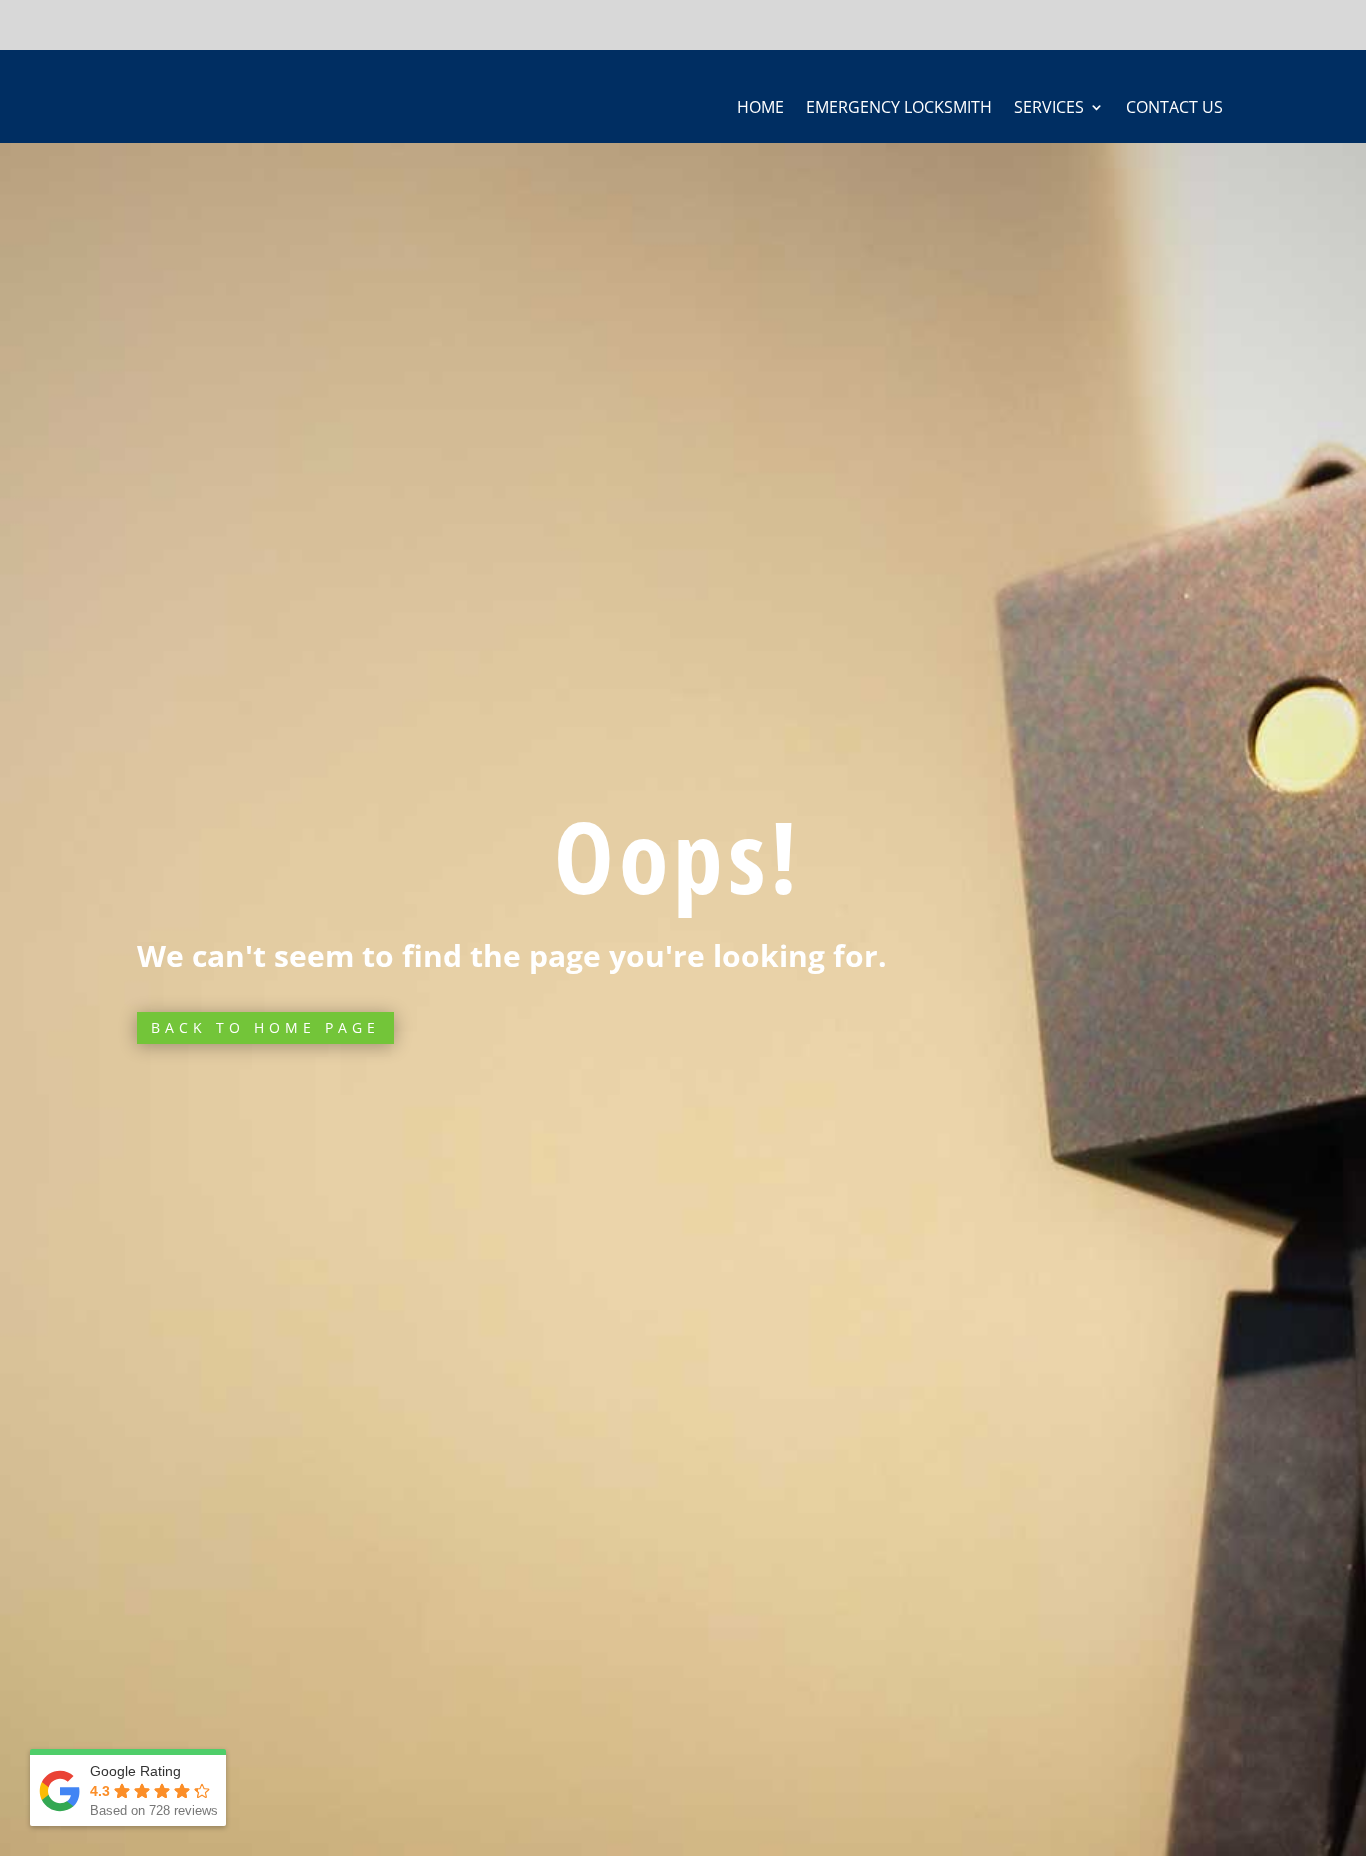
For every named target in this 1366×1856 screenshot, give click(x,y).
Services (1049, 109)
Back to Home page (265, 1027)
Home (760, 109)
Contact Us (1174, 109)
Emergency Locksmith (899, 109)
